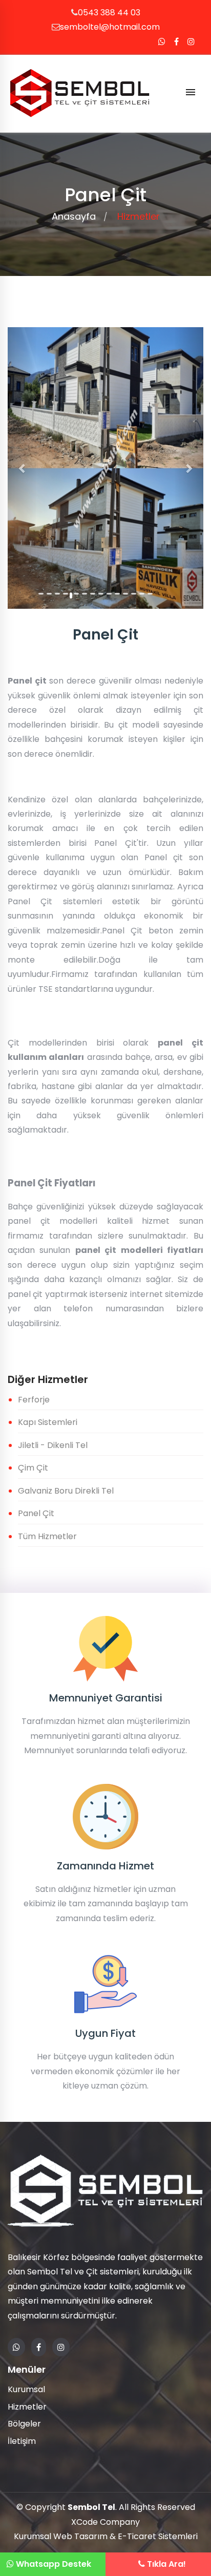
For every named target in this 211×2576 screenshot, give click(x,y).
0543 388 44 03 (109, 13)
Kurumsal (26, 2389)
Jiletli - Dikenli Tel (53, 1445)
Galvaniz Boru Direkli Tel (66, 1491)
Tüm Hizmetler (47, 1536)
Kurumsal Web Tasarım (61, 2536)
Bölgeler (24, 2424)
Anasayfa (74, 216)
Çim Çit (33, 1468)
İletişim (22, 2441)
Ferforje (34, 1400)
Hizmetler (27, 2407)
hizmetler (139, 216)
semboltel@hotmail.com (110, 27)
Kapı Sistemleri (48, 1422)
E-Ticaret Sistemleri (158, 2536)
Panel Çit (36, 1513)
